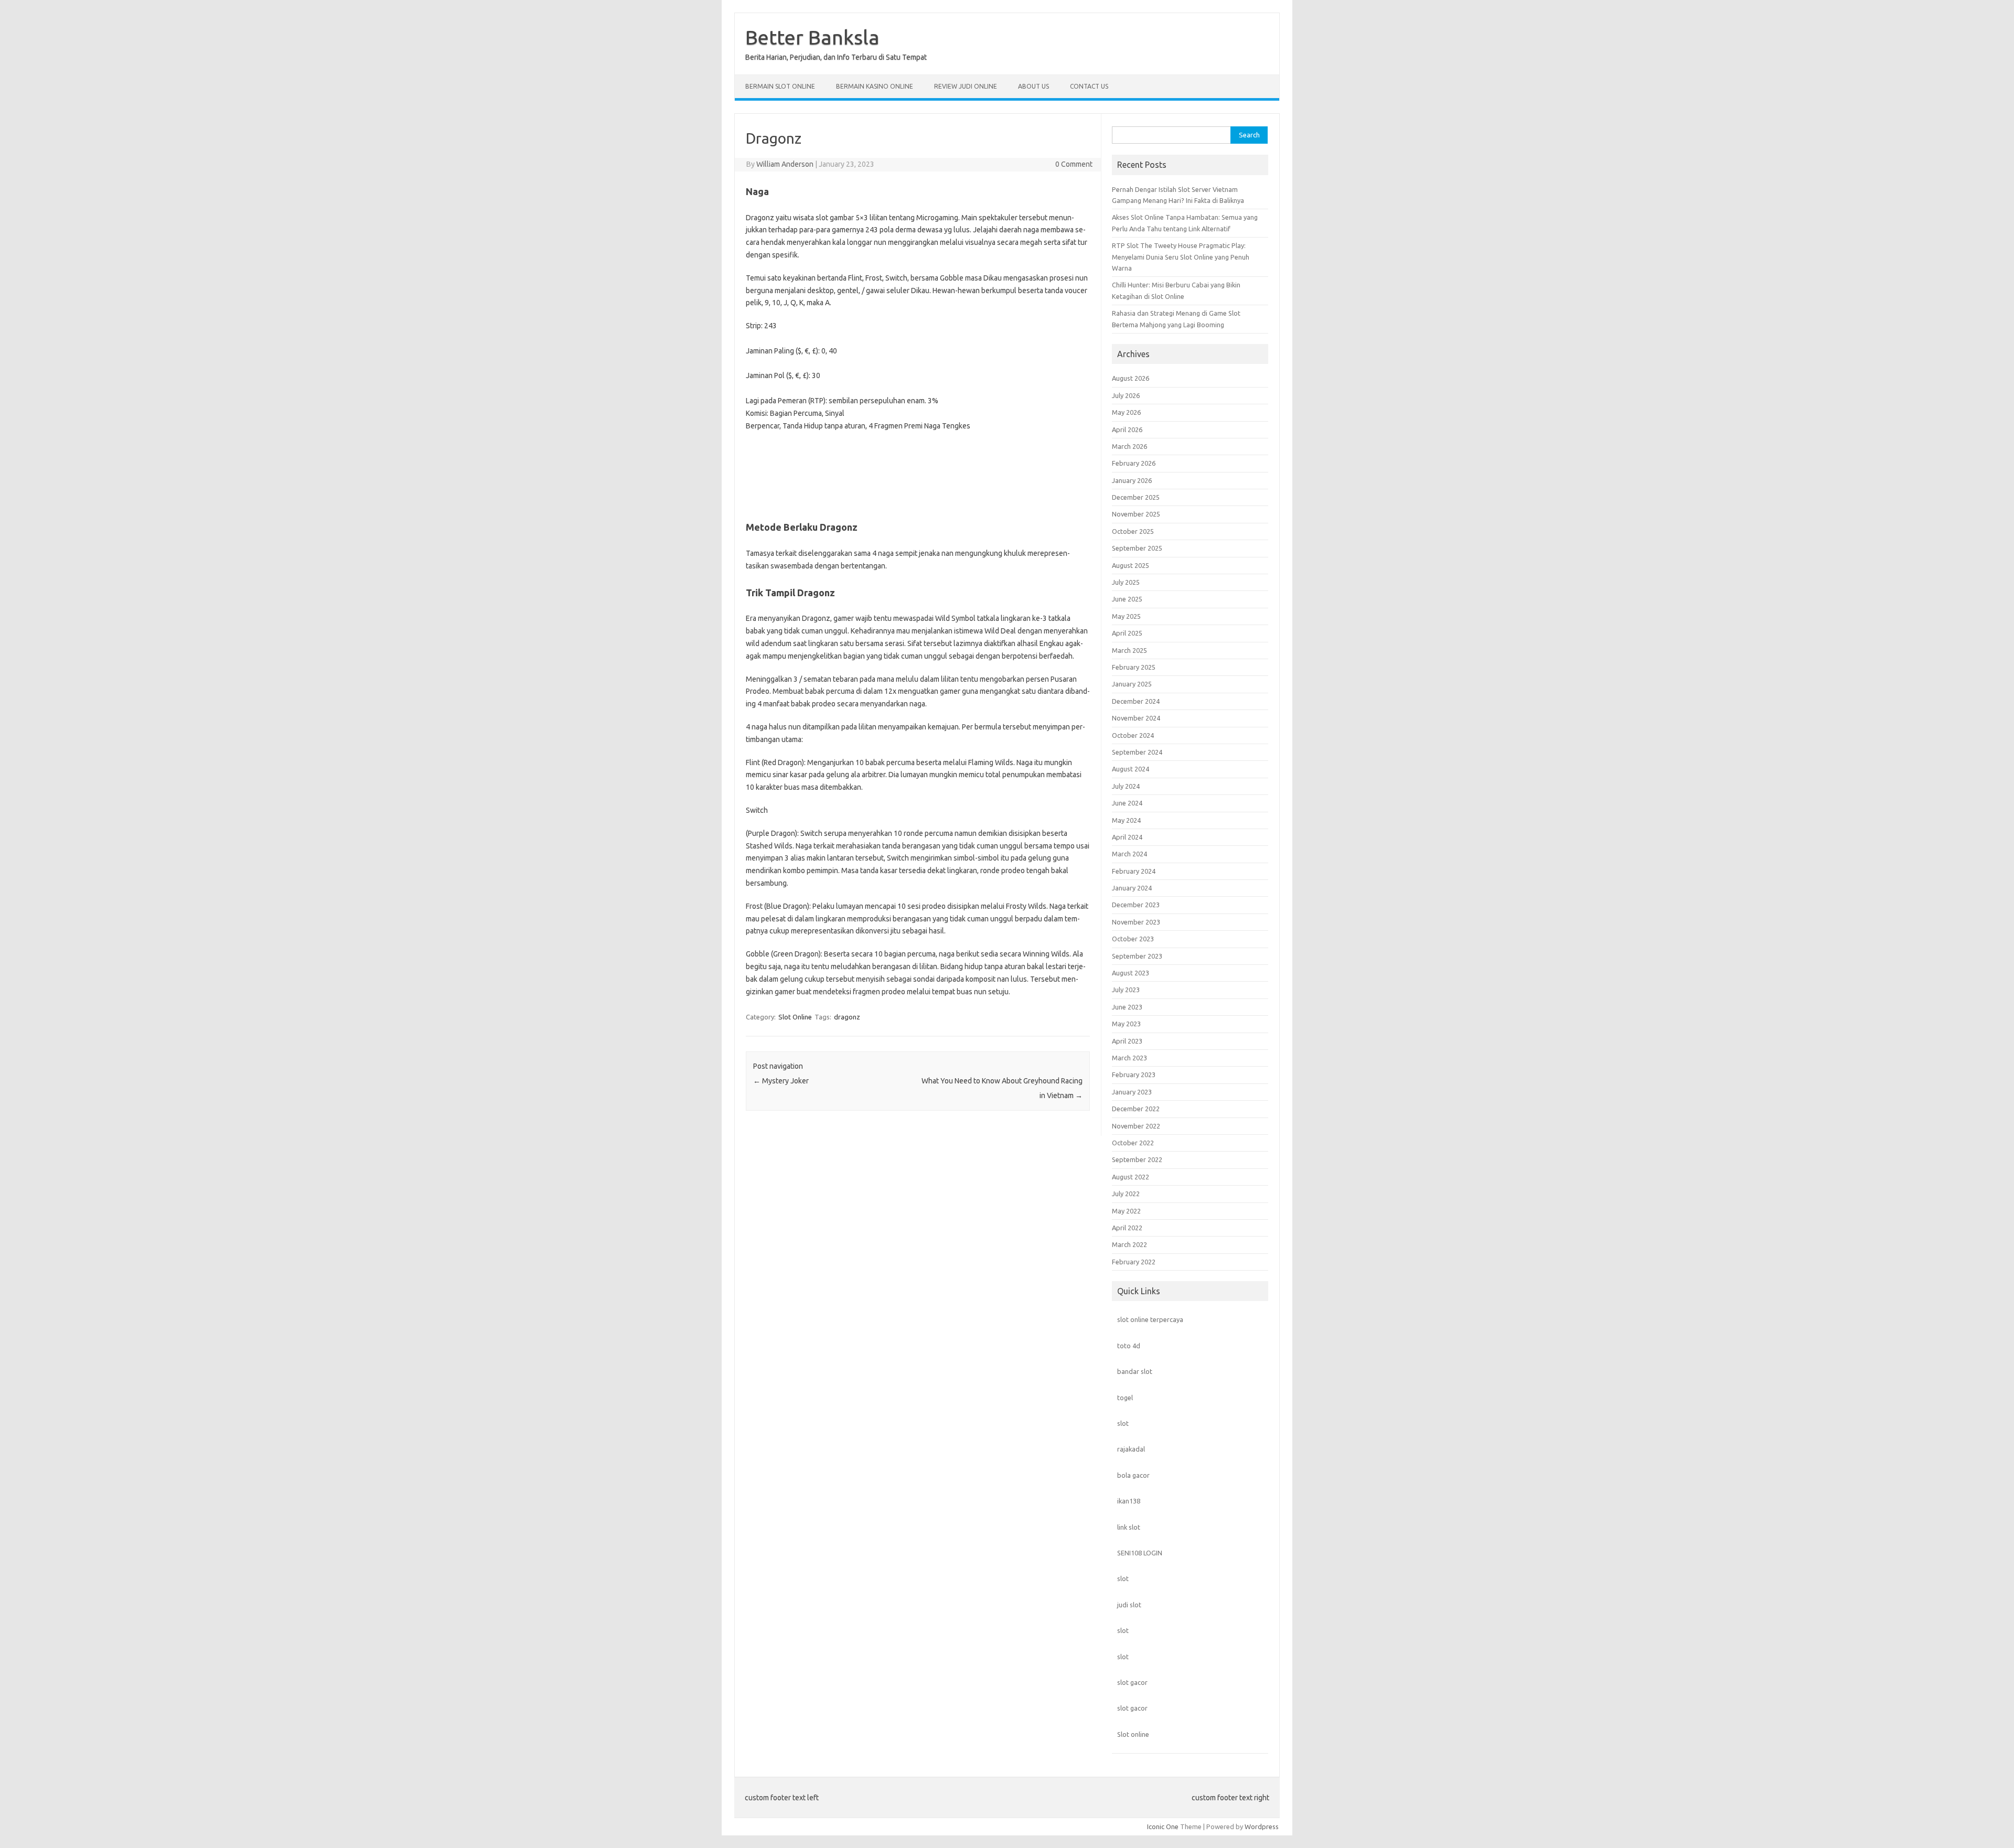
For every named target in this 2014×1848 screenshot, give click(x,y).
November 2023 (1136, 922)
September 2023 (1137, 956)
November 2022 (1136, 1126)
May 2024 (1126, 820)
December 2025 (1136, 497)
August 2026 (1131, 378)
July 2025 (1126, 582)
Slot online (1133, 1734)
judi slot (1129, 1605)
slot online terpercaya (1150, 1319)
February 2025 (1134, 667)
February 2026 (1134, 463)
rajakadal (1131, 1449)
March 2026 (1129, 446)
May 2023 (1126, 1024)
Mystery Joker (781, 1081)
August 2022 (1131, 1177)
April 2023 (1127, 1041)
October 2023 (1133, 939)
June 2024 (1127, 803)
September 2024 (1137, 752)
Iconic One (1163, 1826)
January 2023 (1132, 1092)
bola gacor (1133, 1475)
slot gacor (1132, 1682)
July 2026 (1126, 395)
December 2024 (1136, 701)
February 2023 (1134, 1075)
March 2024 (1129, 854)
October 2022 (1133, 1143)
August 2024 (1131, 769)
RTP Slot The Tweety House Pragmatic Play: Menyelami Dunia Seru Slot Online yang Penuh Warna (1181, 257)
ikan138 (1129, 1501)
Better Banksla (812, 37)
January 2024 (1132, 888)
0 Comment (1074, 164)
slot (1123, 1423)
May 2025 (1126, 616)
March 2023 (1129, 1058)
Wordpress (1262, 1826)
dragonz (847, 1017)
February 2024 (1134, 871)
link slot (1129, 1527)
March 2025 (1129, 650)
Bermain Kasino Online (875, 86)
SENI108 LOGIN (1140, 1553)
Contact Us (1089, 86)
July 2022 (1126, 1194)
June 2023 (1127, 1007)
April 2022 (1127, 1228)
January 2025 (1132, 684)
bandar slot (1135, 1371)
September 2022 (1137, 1159)
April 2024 (1127, 837)
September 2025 (1137, 548)
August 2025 (1131, 565)
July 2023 (1126, 990)
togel (1125, 1398)
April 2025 (1127, 633)
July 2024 (1126, 786)
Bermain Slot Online (780, 86)
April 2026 (1127, 429)
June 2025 (1127, 599)
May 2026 (1126, 412)
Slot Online (795, 1017)
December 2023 (1136, 905)
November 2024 (1136, 718)
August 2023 (1131, 973)
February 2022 (1134, 1262)
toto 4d (1129, 1346)
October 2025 (1133, 531)
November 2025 (1136, 514)
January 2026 (1132, 480)
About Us (1033, 86)
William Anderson (785, 164)
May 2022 (1126, 1211)
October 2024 (1133, 735)
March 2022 (1129, 1244)
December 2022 (1136, 1109)
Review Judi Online (966, 86)
